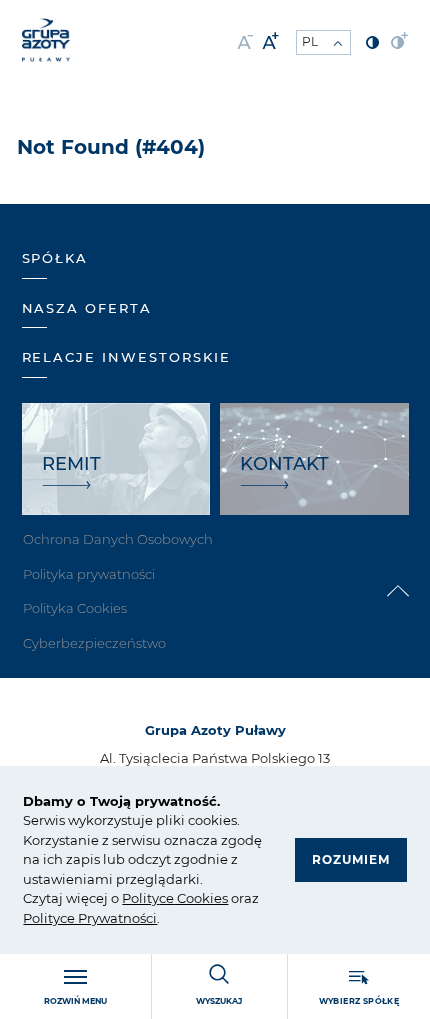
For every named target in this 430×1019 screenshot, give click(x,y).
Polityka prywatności (89, 574)
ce (166, 898)
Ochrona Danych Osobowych (118, 539)
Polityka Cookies (75, 608)
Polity (140, 898)
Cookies (201, 898)
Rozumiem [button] (351, 859)
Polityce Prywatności (90, 918)
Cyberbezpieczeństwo (94, 643)
